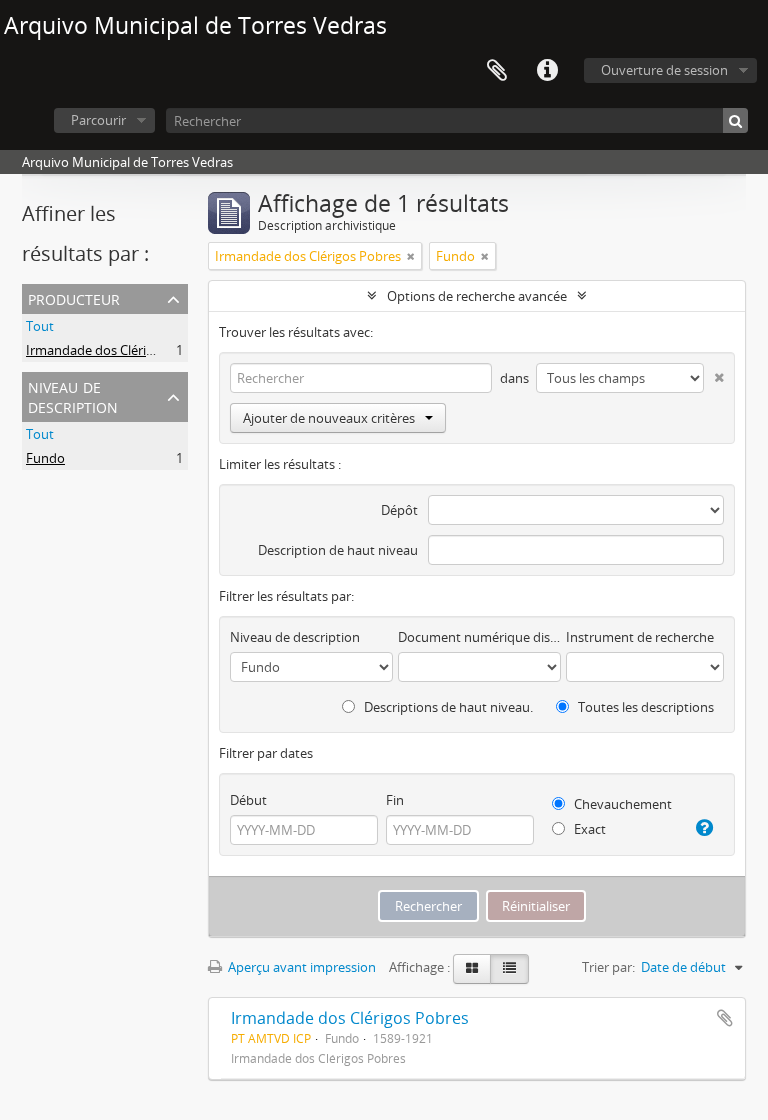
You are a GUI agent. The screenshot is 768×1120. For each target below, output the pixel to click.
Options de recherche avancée (477, 296)
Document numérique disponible (479, 637)
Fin (395, 800)
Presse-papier (497, 71)
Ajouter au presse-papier (725, 1018)
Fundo (45, 458)
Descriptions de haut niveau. (447, 707)
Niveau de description (73, 395)
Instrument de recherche (640, 637)
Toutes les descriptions (644, 707)
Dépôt (399, 510)
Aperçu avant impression (300, 967)
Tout (40, 326)
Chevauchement (621, 804)
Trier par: (608, 967)
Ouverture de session (664, 70)
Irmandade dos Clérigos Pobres (119, 350)
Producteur (74, 297)
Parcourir (98, 120)
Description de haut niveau (338, 550)
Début (248, 800)
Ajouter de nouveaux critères (329, 418)
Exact (588, 829)
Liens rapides (547, 71)
